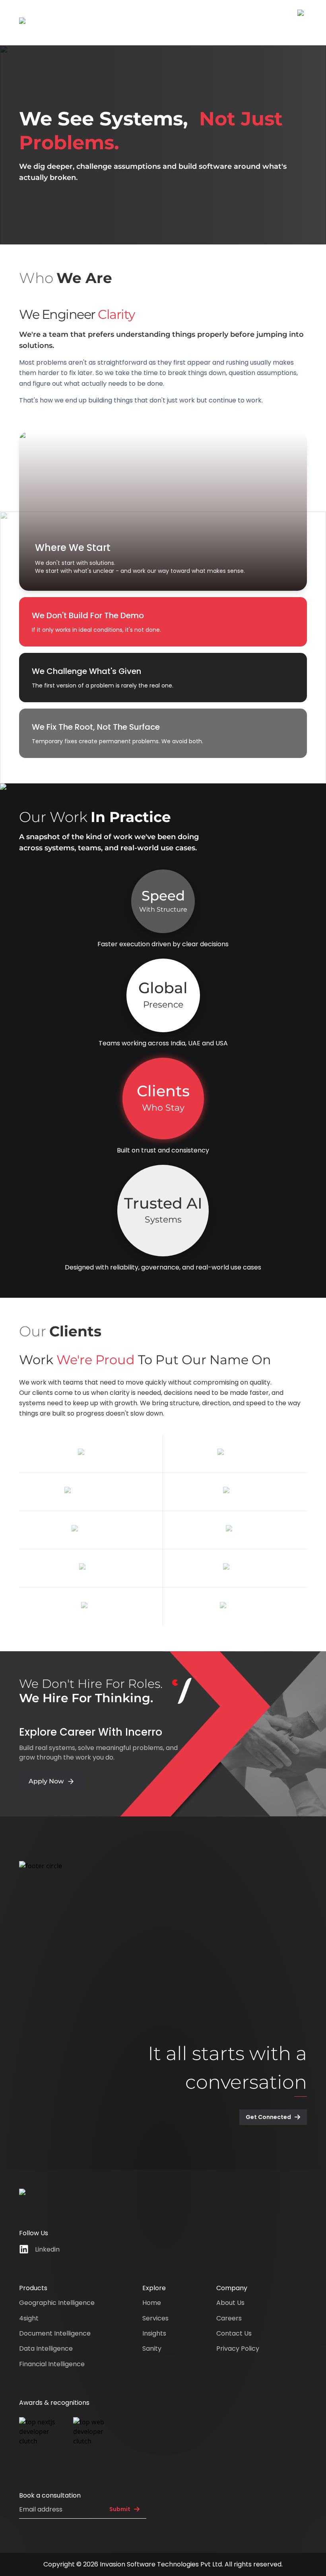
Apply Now (46, 1781)
